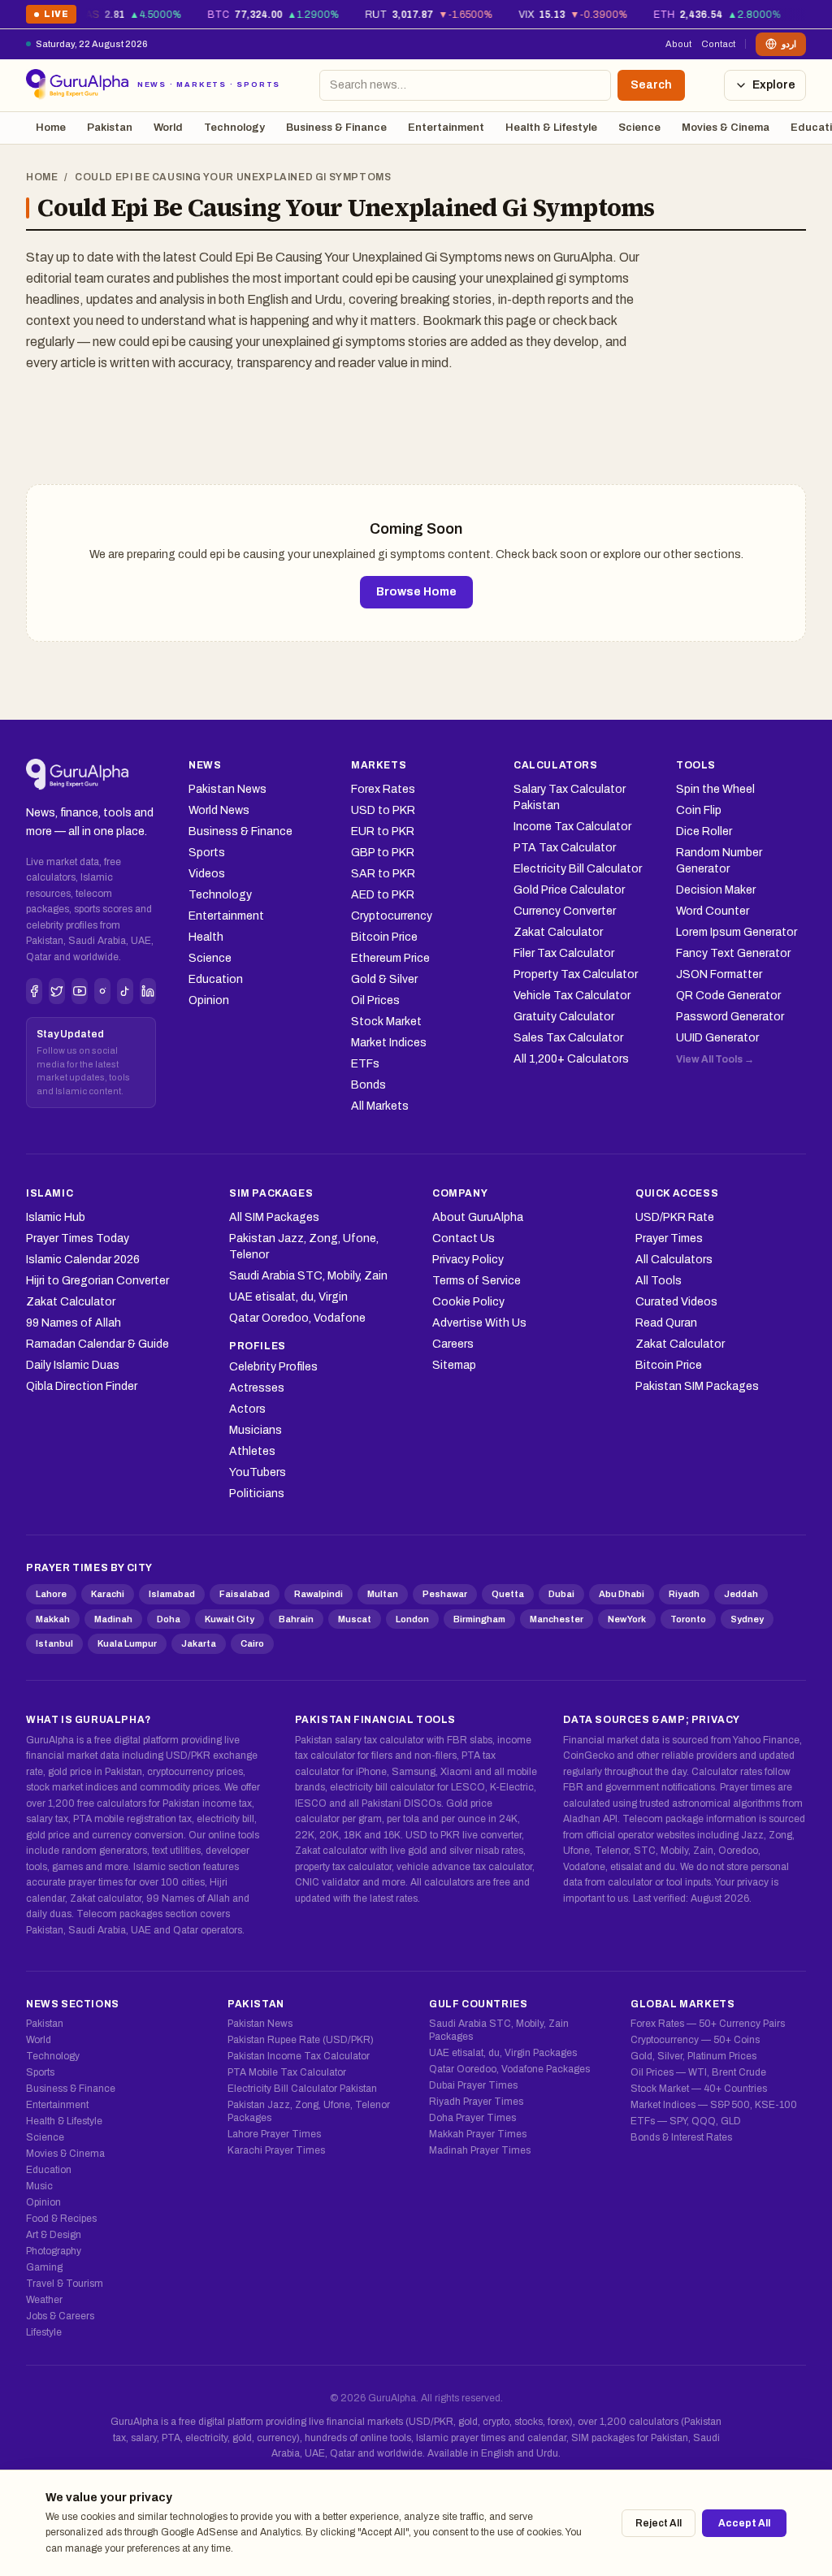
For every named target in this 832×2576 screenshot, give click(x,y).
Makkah (53, 1619)
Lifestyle (44, 2332)
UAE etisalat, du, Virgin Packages (503, 2053)
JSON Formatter (719, 974)
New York (627, 1619)
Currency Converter (565, 911)
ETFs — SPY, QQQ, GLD (686, 2121)
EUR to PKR (383, 831)
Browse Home (416, 592)
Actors (247, 1409)
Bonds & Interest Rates (681, 2137)
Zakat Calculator (558, 932)
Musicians (256, 1430)
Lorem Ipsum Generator (737, 932)
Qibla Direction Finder (82, 1386)
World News (219, 810)
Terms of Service (477, 1281)
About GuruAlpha (478, 1217)
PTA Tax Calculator (565, 848)
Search (651, 85)
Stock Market (386, 1022)
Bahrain (296, 1619)
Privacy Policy (468, 1260)
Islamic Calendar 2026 (83, 1260)
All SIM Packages (274, 1217)
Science (639, 128)
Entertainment (446, 128)
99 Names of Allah (74, 1323)
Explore (774, 85)
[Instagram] (102, 991)
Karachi (108, 1594)
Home (51, 128)
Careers (453, 1344)
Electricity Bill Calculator (578, 869)
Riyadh (684, 1594)
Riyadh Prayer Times (476, 2102)
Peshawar (445, 1594)
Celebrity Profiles (273, 1367)
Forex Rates (383, 789)
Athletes (252, 1451)
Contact (718, 44)
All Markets (380, 1106)
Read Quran (666, 1323)
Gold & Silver (384, 979)
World (168, 128)
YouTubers (258, 1472)
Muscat (355, 1619)
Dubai (561, 1594)
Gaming (44, 2267)
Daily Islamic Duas (73, 1365)
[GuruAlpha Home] (78, 775)
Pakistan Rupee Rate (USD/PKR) (301, 2040)
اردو (789, 44)
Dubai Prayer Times (473, 2085)
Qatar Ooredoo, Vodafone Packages (509, 2069)
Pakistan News (227, 789)
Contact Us (464, 1238)
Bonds (368, 1085)
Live (51, 17)
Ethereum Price (390, 958)
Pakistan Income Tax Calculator (299, 2056)
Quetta (508, 1594)
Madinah (113, 1619)
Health (206, 937)
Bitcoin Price (384, 937)
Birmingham (479, 1619)
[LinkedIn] (148, 991)
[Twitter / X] (57, 991)
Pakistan (110, 128)
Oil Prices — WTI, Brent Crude (698, 2072)
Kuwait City (230, 1619)
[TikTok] (125, 991)
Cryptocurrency (392, 916)
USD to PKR (383, 810)
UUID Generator (717, 1038)
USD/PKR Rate (675, 1217)
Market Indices (389, 1043)
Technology (234, 128)
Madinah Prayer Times (480, 2150)
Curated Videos (676, 1302)
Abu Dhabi (622, 1594)
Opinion (209, 1000)
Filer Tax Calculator (564, 953)
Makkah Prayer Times (478, 2134)
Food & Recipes (61, 2219)
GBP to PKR (383, 853)
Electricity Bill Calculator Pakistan (302, 2089)
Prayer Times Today (78, 1238)
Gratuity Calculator (564, 1017)
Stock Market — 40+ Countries (699, 2089)
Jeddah (741, 1594)
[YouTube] (80, 991)
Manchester (557, 1619)
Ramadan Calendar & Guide (97, 1344)
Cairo (252, 1643)
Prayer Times (669, 1238)
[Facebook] (34, 991)
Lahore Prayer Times (274, 2134)
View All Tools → (715, 1059)
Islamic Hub (56, 1217)
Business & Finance (336, 128)
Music (39, 2186)
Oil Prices (375, 1000)
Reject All (659, 2523)
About (678, 44)
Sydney (747, 1619)
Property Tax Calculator (576, 974)
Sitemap (454, 1365)
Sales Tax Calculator (568, 1038)
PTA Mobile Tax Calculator (287, 2072)
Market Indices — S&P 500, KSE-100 (714, 2105)
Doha (169, 1619)
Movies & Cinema (726, 128)
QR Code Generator (728, 996)
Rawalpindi (318, 1594)
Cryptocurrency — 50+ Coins (695, 2040)
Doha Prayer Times (472, 2118)
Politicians (257, 1494)
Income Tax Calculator (572, 827)
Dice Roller (704, 831)
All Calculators (674, 1260)
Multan (383, 1594)
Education (216, 979)
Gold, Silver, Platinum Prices (693, 2056)
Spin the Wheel (715, 789)
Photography (54, 2251)
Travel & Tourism (65, 2284)
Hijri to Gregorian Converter (97, 1281)
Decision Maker (716, 890)
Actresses (257, 1388)
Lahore (51, 1594)
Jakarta (199, 1643)
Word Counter (713, 911)
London (412, 1619)
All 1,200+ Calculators (571, 1059)
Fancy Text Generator (733, 953)
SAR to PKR (383, 874)
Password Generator (730, 1017)
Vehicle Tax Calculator (572, 996)
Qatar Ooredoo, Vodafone (297, 1318)
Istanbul (54, 1643)
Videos (207, 874)
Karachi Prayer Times (276, 2150)
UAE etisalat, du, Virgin (288, 1297)
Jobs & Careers (60, 2316)
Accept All (744, 2523)
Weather (44, 2300)
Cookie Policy (468, 1302)
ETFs (365, 1064)
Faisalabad (245, 1594)
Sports (207, 853)
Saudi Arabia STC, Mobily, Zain (308, 1276)
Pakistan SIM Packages (697, 1386)
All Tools (659, 1281)
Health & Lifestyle (551, 128)
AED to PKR (383, 895)
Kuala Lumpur (127, 1643)
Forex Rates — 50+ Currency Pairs (708, 2024)
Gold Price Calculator (569, 890)
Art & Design (54, 2235)
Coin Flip (699, 810)
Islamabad (172, 1594)
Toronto (688, 1619)
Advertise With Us (479, 1323)
